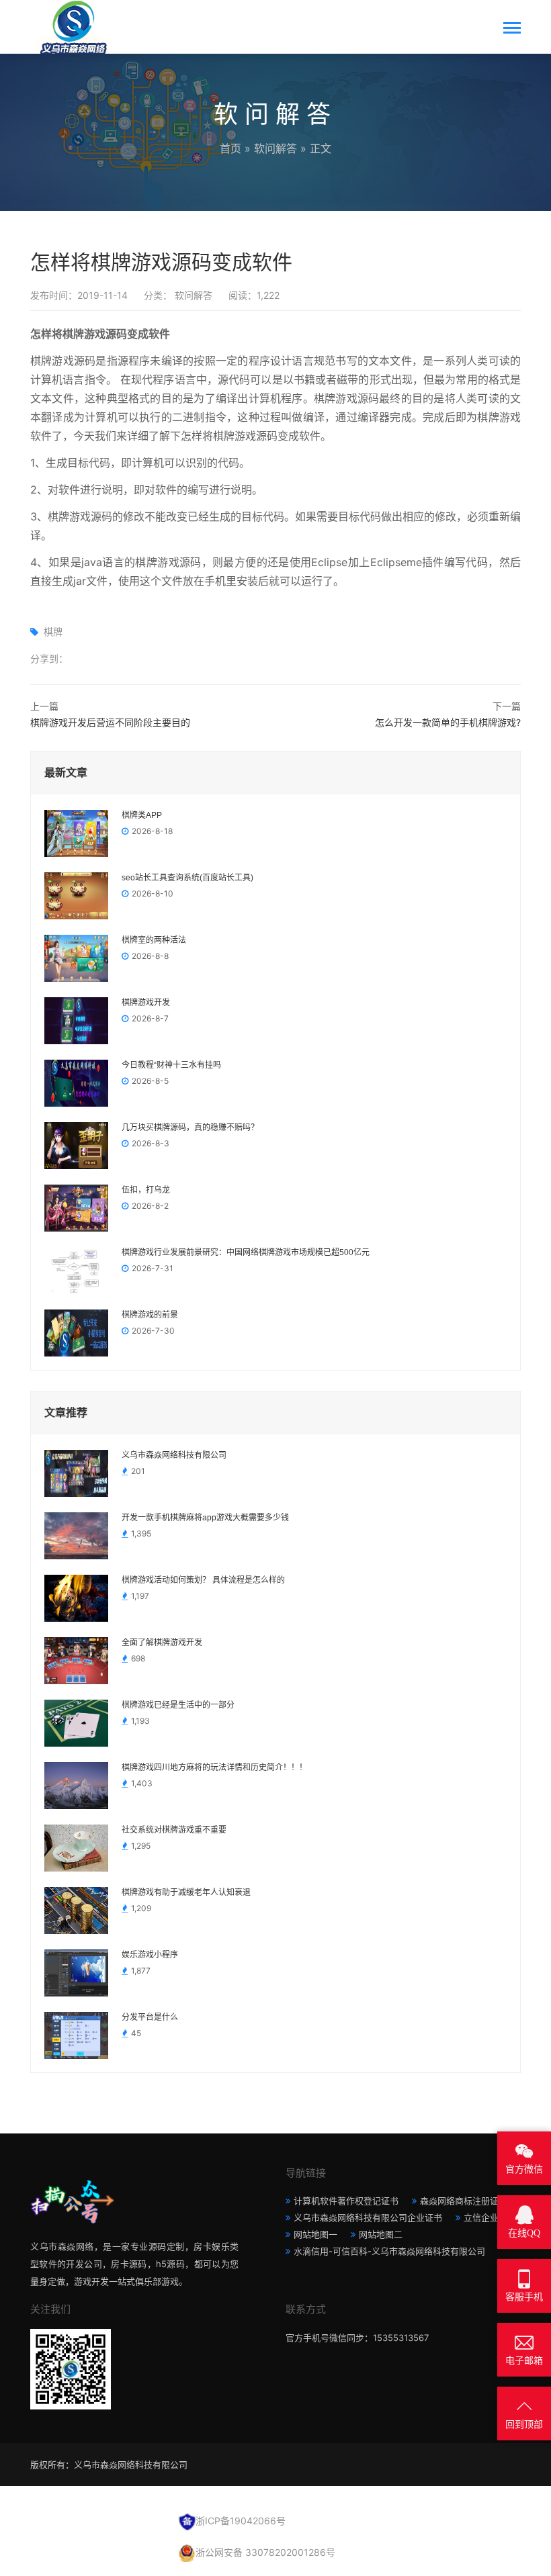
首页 (230, 148)
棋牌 (53, 632)
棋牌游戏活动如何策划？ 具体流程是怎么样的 (203, 1580)
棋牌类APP (142, 815)
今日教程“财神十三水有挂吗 (171, 1065)
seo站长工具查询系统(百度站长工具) (187, 878)
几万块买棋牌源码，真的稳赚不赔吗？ (190, 1128)
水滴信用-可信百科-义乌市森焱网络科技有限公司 (389, 2251)
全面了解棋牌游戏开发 (162, 1643)
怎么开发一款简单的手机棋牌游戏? (448, 722)
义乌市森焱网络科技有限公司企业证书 (368, 2217)
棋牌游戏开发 (146, 1003)
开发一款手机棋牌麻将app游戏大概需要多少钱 (205, 1518)
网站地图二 (381, 2234)
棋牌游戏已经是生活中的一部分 (178, 1705)
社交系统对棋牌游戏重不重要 (174, 1830)
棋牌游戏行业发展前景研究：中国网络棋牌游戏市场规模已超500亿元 (246, 1252)
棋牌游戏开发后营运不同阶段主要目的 (110, 722)
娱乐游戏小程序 (150, 1955)
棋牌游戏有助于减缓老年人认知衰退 (186, 1892)
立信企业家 (485, 2217)
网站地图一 (315, 2234)
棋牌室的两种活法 (154, 940)
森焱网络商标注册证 (459, 2201)
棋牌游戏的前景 (150, 1315)
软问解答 (275, 148)
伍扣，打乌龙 (146, 1190)
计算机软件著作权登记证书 (346, 2201)
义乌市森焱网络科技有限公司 (174, 1455)
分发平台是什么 (150, 2017)
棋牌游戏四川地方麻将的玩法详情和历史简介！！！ (214, 1767)
